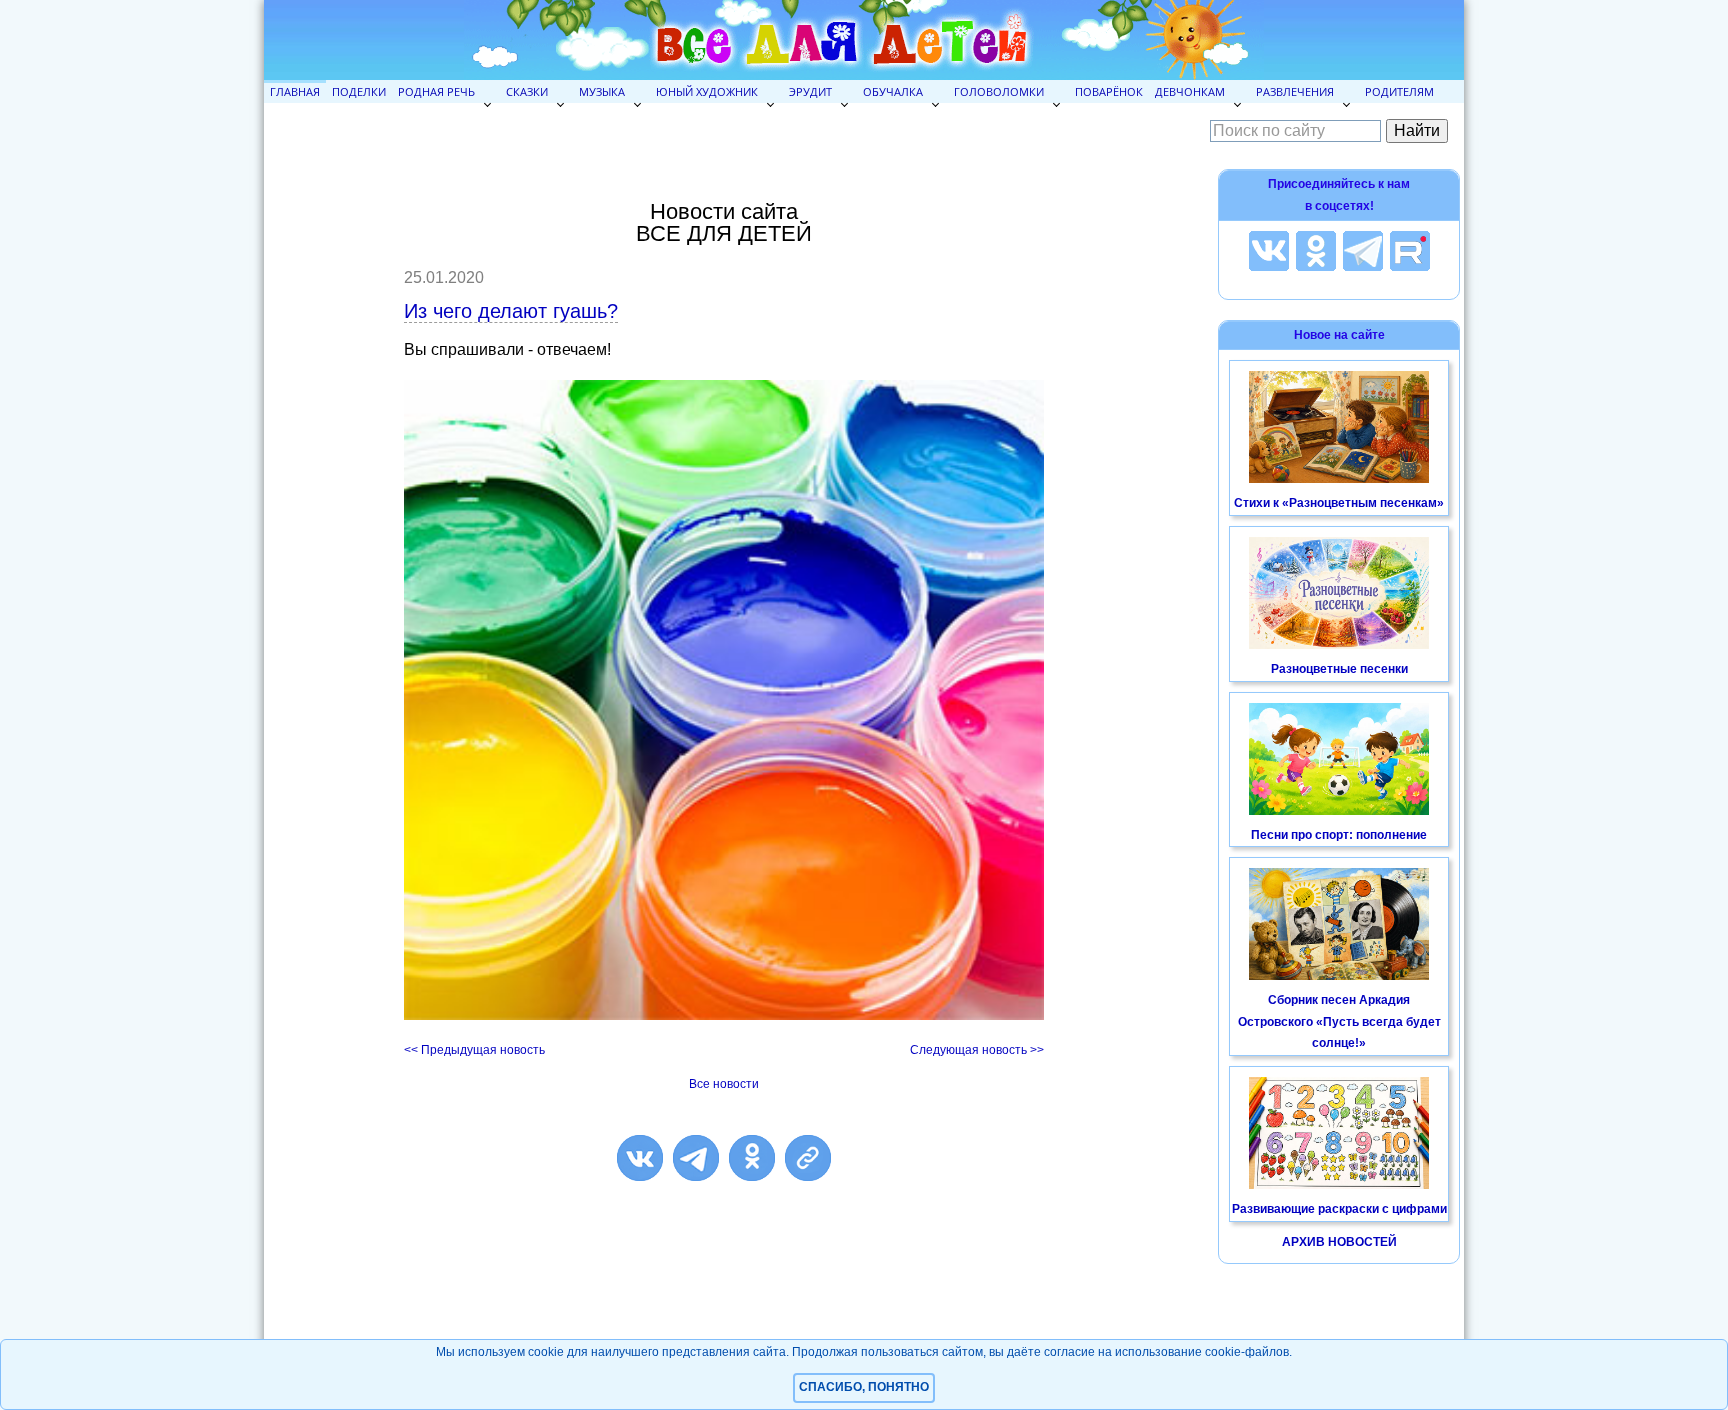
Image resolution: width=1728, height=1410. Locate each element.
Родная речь (436, 91)
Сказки (527, 91)
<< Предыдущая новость (474, 1050)
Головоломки (999, 91)
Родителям (1399, 91)
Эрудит (810, 91)
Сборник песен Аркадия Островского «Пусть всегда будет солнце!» (1339, 1021)
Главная (295, 91)
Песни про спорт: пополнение (1339, 835)
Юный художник (707, 91)
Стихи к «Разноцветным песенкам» (1339, 503)
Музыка (602, 91)
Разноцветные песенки (1339, 669)
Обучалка (893, 91)
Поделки (359, 91)
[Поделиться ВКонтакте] (640, 1158)
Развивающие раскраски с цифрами (1339, 1209)
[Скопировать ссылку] (808, 1158)
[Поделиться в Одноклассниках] (752, 1158)
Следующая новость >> (977, 1050)
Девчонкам (1190, 91)
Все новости (724, 1084)
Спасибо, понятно (864, 1387)
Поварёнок (1109, 91)
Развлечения (1295, 91)
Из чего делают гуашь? (511, 311)
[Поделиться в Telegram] (696, 1158)
